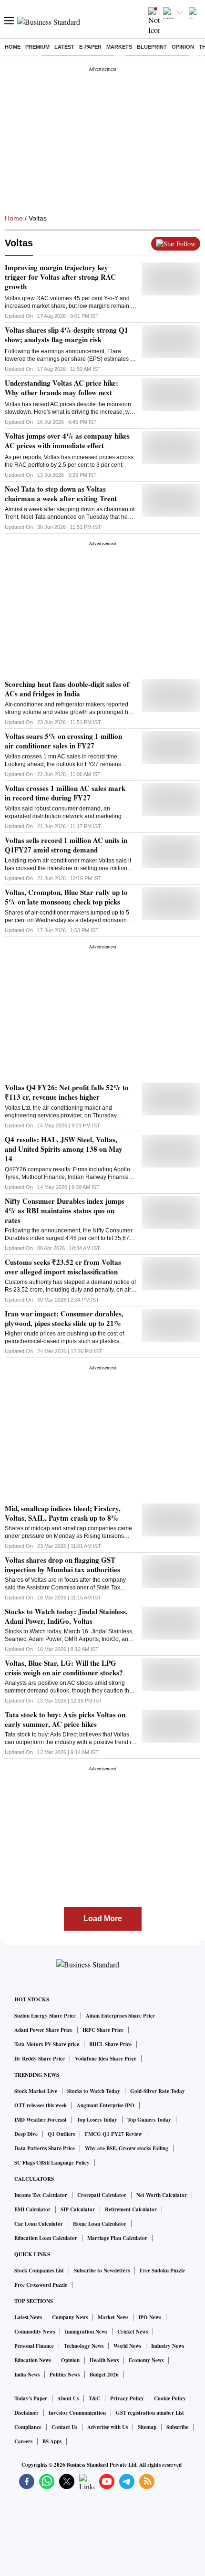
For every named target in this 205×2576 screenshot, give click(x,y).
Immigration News (86, 2332)
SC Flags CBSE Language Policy (52, 2163)
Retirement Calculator (131, 2209)
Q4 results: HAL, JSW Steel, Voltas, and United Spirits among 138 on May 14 (64, 1149)
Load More (103, 1919)
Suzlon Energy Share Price (45, 2016)
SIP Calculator (78, 2209)
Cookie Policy (170, 2398)
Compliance (28, 2427)
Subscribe (177, 2427)
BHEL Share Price (110, 2044)
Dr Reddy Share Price (40, 2059)
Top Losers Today (97, 2120)
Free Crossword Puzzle (41, 2285)
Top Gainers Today (149, 2120)
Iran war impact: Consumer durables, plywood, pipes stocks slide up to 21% (64, 1318)
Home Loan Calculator (100, 2224)
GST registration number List (150, 2413)
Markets (119, 47)
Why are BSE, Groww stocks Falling (127, 2148)
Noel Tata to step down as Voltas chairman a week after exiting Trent (61, 494)
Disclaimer (26, 2413)
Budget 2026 (104, 2375)
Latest (64, 47)
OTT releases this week (41, 2105)
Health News (104, 2360)
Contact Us (64, 2427)
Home (13, 47)
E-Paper (90, 47)
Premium (37, 47)
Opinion (183, 47)
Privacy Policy (127, 2398)
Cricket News (133, 2332)
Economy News (146, 2360)
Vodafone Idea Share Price (106, 2059)
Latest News (28, 2317)
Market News (113, 2317)
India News (27, 2375)
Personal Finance (34, 2346)
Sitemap (147, 2427)
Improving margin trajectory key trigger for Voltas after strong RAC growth (60, 277)
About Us (68, 2398)
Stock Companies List (39, 2271)
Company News (70, 2317)
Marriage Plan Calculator (117, 2238)
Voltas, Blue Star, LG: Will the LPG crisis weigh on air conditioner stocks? (64, 1668)
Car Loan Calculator (39, 2224)
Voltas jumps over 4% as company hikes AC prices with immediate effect (67, 441)
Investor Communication (77, 2413)
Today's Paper (31, 2398)
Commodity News (35, 2332)
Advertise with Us (108, 2427)
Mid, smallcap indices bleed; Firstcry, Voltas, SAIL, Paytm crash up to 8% (63, 1513)
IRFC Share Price (103, 2030)
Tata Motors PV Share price (47, 2044)
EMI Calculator (32, 2209)
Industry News (168, 2346)
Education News (33, 2360)
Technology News (84, 2346)
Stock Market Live (36, 2091)
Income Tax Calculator (41, 2195)
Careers (23, 2441)
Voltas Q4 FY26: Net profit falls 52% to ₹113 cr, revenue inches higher (67, 1092)
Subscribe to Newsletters (102, 2271)
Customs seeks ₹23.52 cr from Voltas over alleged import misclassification (63, 1267)
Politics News (65, 2375)
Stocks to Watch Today (94, 2091)
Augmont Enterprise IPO (106, 2105)
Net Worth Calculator (162, 2195)
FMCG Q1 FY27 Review (113, 2134)
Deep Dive (26, 2134)
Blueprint (152, 47)
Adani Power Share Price (43, 2030)
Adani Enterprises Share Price (120, 2016)
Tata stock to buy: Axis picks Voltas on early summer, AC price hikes (65, 1719)
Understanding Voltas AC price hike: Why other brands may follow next (61, 388)
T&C (94, 2398)
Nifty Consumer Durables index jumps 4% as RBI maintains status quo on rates (65, 1210)
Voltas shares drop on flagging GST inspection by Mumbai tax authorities (62, 1565)
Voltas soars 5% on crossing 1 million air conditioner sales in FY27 (63, 741)
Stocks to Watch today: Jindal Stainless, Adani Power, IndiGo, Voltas (66, 1616)
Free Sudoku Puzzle (162, 2271)
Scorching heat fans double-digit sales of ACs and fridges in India (67, 689)
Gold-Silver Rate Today (158, 2091)
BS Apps (52, 2441)
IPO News (150, 2317)
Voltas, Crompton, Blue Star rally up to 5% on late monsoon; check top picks (66, 897)
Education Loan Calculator (46, 2238)
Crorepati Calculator (102, 2195)
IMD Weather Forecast (41, 2120)
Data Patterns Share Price (45, 2148)
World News (127, 2346)
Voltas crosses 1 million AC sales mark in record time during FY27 (65, 793)
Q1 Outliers (61, 2134)
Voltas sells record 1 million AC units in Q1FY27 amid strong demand (66, 845)
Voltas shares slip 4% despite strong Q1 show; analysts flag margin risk (67, 335)
